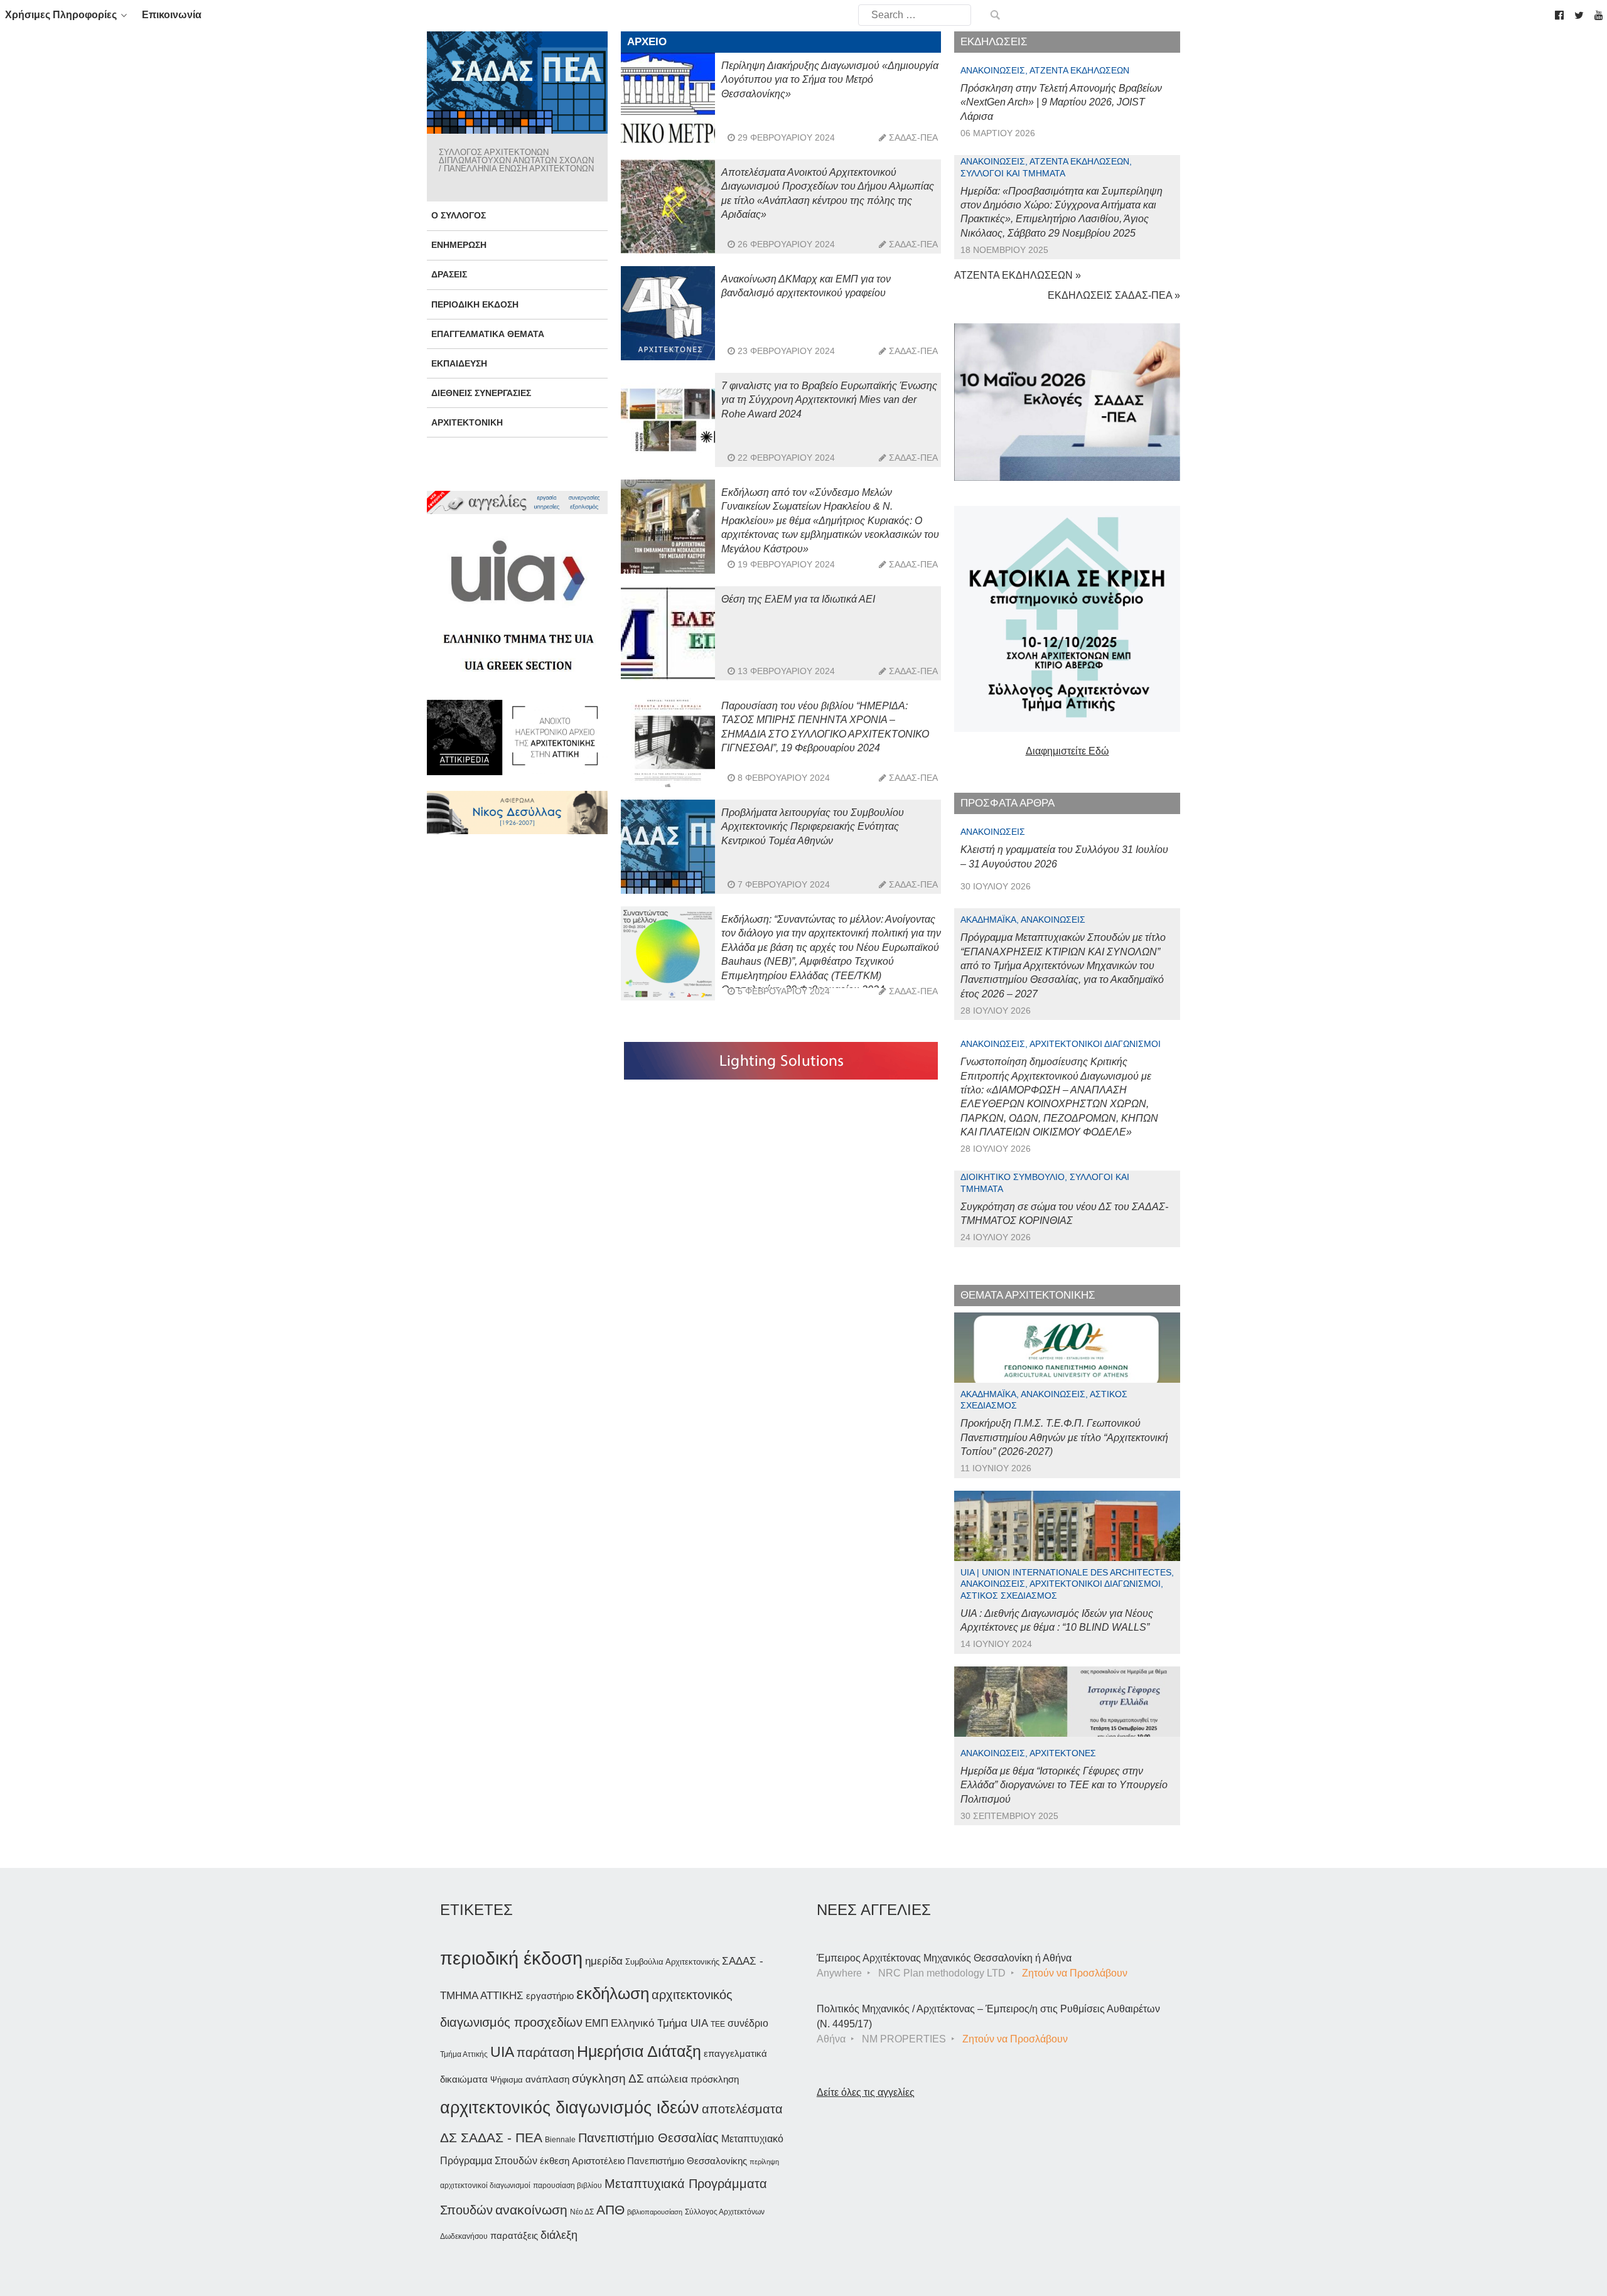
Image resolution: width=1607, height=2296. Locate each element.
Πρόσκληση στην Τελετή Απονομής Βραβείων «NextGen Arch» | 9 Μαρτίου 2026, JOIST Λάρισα (1061, 102)
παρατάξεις (514, 2235)
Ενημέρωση (459, 245)
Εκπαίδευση (459, 363)
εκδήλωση (613, 1993)
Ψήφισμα (507, 2080)
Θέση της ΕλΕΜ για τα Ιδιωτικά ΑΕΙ (798, 599)
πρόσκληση (715, 2079)
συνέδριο (748, 2023)
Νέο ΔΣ (582, 2212)
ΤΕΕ (718, 2024)
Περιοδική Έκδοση (475, 304)
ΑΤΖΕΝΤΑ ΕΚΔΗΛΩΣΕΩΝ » (1018, 275)
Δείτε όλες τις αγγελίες (866, 2092)
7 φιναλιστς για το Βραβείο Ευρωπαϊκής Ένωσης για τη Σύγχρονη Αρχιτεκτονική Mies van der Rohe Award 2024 (829, 400)
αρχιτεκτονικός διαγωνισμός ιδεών (570, 2108)
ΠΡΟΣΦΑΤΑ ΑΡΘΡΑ (1008, 803)
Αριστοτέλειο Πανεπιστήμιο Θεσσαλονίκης (659, 2161)
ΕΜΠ (597, 2023)
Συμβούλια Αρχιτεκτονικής (672, 1962)
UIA (502, 2052)
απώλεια (667, 2079)
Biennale (560, 2140)
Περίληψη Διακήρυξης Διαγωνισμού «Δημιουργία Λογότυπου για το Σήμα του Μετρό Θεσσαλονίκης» (830, 80)
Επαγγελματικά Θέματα (488, 334)
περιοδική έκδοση (511, 1958)
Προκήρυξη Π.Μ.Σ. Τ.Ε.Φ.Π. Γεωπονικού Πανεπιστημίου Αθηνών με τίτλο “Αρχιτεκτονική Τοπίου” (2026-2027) (1064, 1437)
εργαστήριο (550, 1996)
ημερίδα (604, 1961)
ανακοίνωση (531, 2210)
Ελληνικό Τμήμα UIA (659, 2023)
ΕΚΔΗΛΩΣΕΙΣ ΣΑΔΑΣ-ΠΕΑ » (1114, 295)
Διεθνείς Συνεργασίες (481, 393)
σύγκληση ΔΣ (608, 2079)
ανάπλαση (547, 2079)
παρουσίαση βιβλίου (567, 2186)
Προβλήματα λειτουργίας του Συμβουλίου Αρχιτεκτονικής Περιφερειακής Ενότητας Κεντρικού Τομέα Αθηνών (813, 827)
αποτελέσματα (742, 2109)
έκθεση (555, 2161)
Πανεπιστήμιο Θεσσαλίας (648, 2138)
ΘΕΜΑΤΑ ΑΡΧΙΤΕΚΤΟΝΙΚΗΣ (1028, 1295)
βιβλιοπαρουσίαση (655, 2212)
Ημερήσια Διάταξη (639, 2051)
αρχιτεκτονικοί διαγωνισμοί (485, 2186)
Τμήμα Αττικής (464, 2054)
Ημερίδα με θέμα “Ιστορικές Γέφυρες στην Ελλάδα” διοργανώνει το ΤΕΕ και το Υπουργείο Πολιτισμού (1064, 1785)
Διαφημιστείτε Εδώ (1067, 751)
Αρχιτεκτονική (467, 422)
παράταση (546, 2052)
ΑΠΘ (610, 2210)
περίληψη (764, 2162)
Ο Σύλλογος (459, 215)
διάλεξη (559, 2235)
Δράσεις (449, 274)
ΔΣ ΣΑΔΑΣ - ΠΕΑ (491, 2138)
